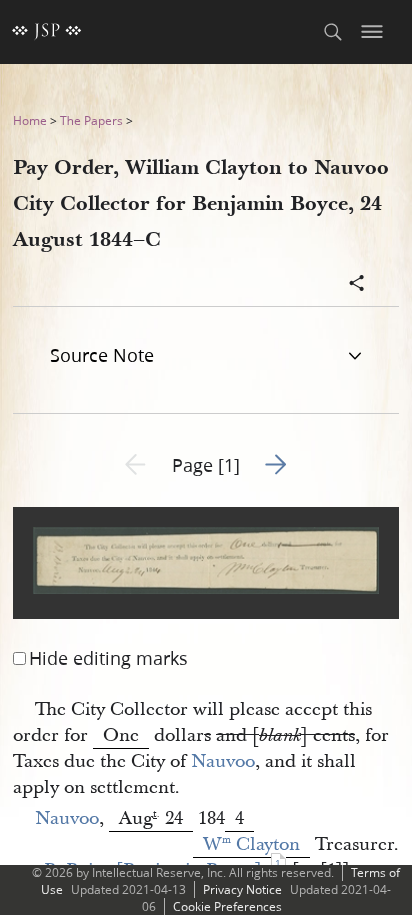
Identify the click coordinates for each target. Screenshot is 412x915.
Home (30, 120)
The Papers (91, 120)
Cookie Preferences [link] (227, 906)
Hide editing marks (108, 658)
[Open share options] (357, 285)
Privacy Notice (242, 889)
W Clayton (251, 844)
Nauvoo (223, 761)
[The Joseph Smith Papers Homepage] (47, 32)
